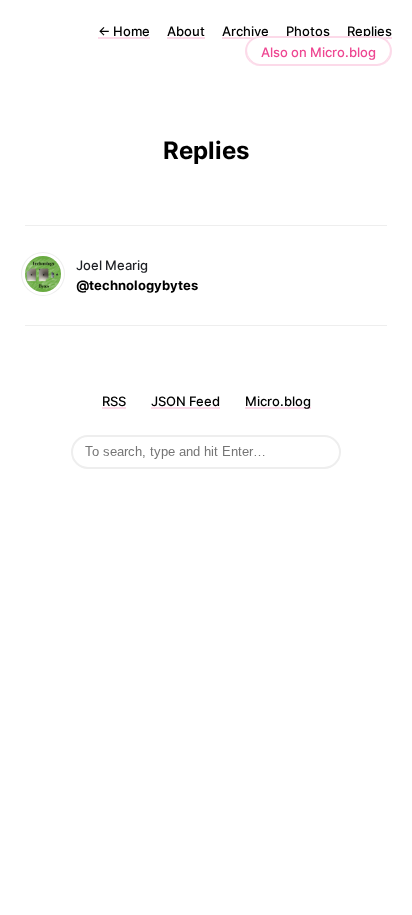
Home (124, 31)
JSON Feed (185, 401)
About (186, 31)
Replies (369, 31)
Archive (245, 31)
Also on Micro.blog (318, 52)
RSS (114, 401)
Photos (308, 31)
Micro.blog (278, 401)
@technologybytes (137, 285)
